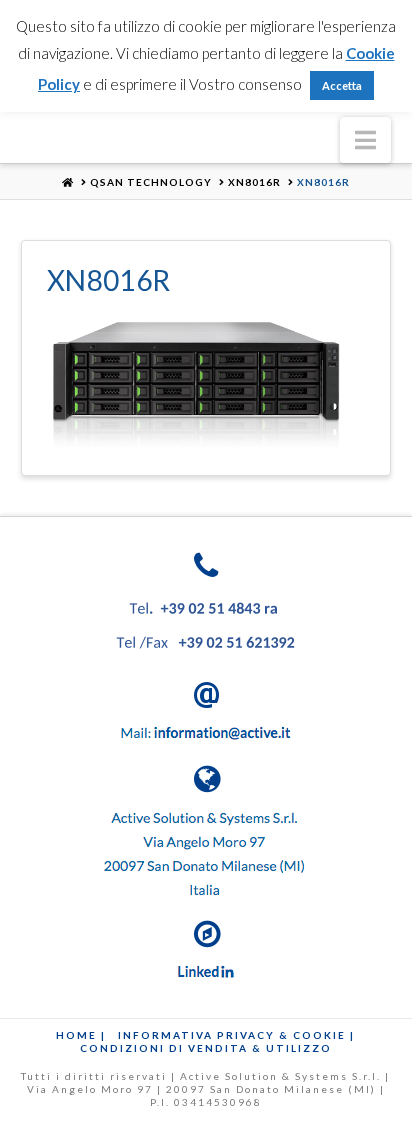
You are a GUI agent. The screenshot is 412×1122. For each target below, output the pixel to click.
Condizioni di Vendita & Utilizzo (206, 1048)
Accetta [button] (342, 85)
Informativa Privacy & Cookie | (236, 1035)
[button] (365, 140)
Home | (81, 1035)
